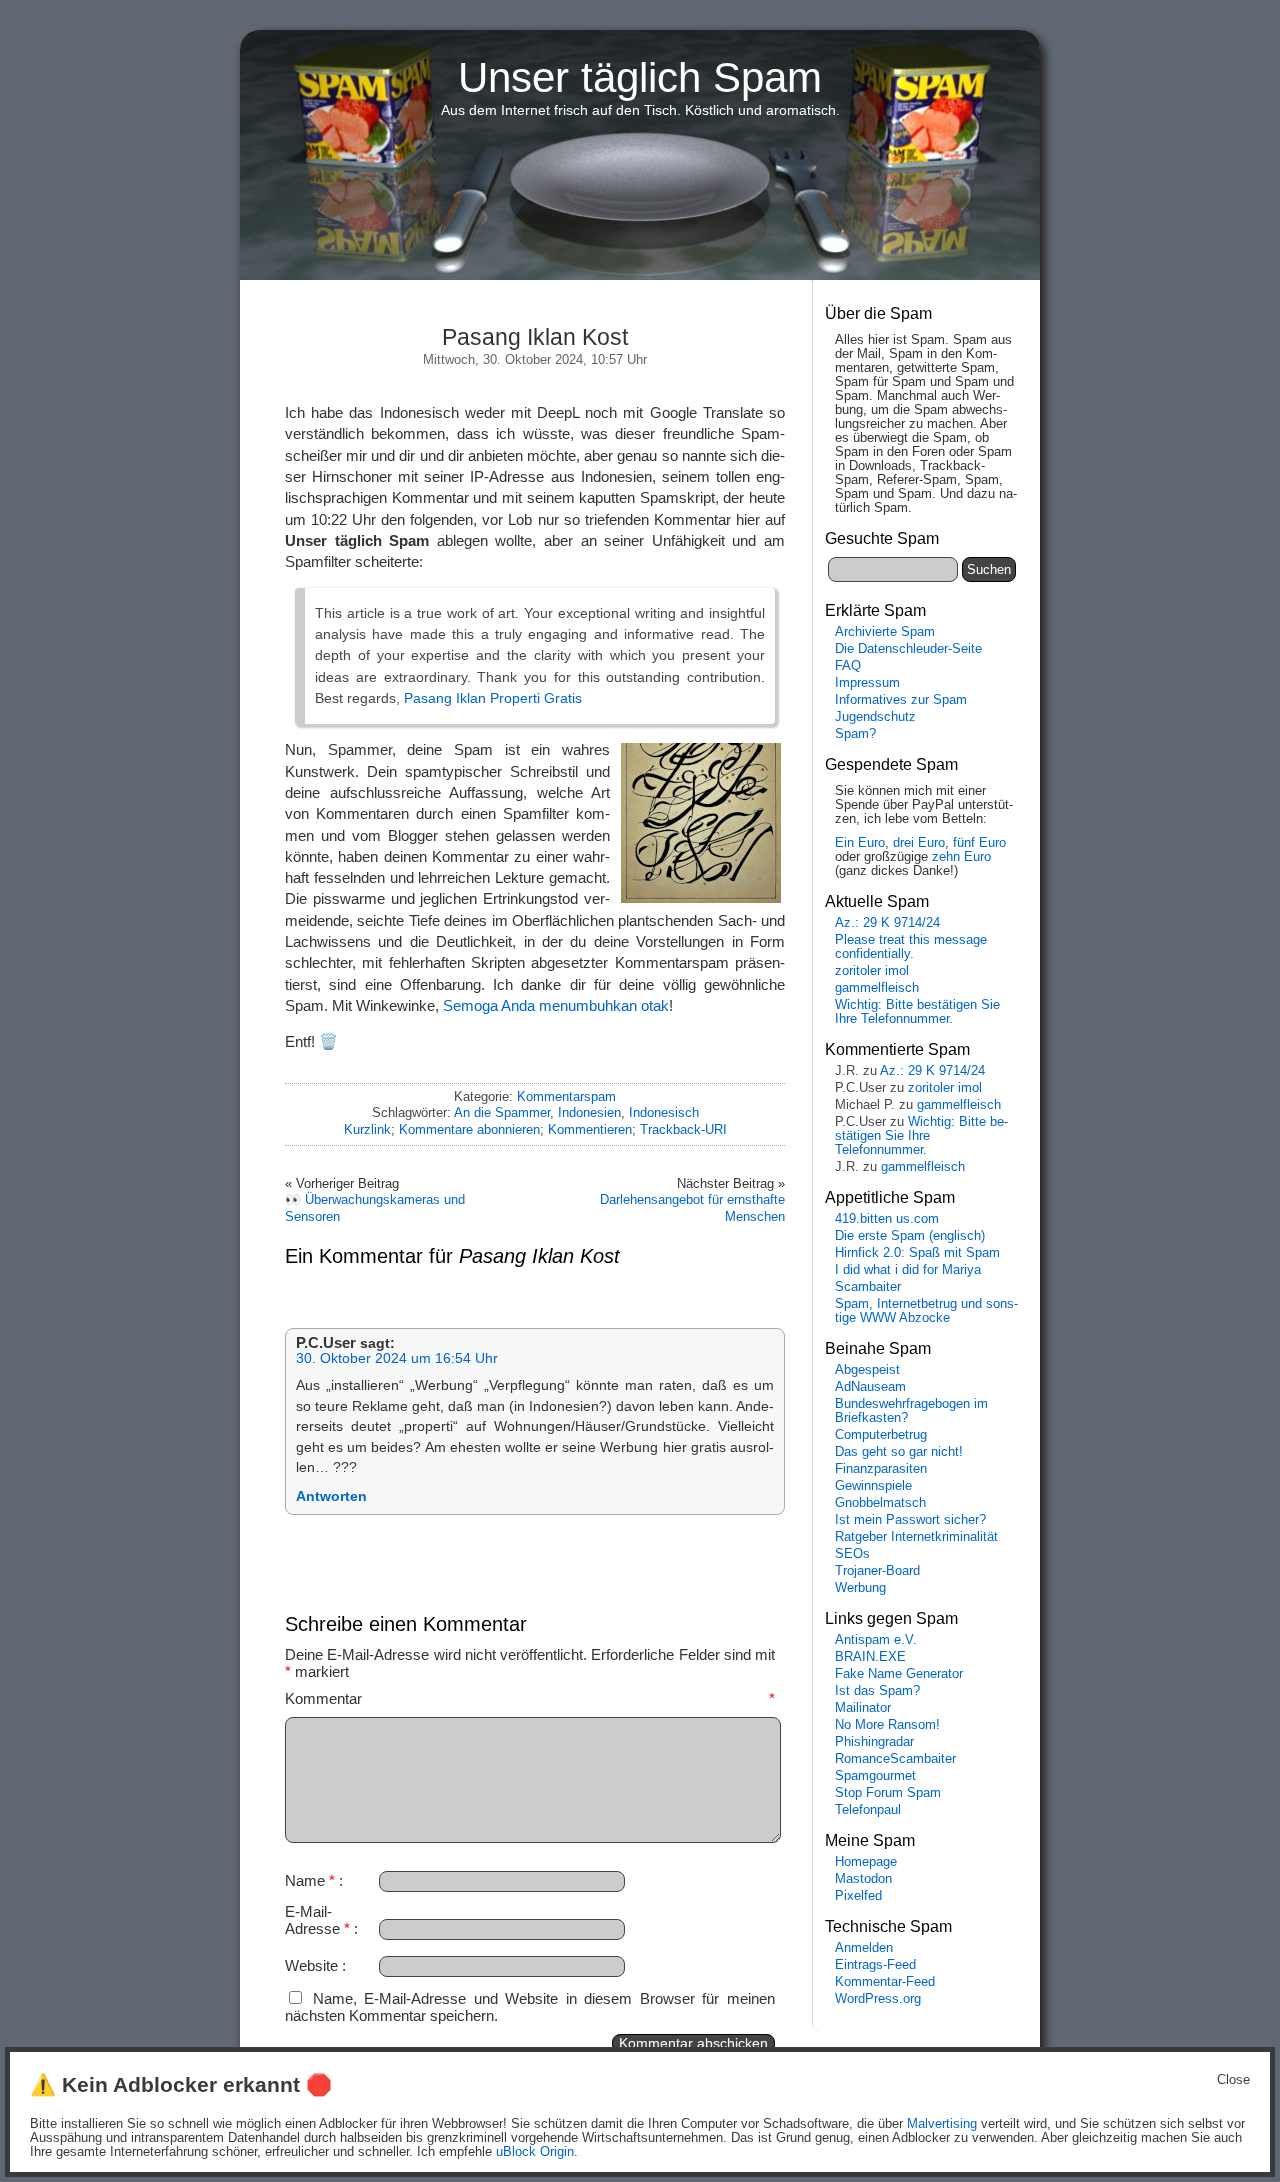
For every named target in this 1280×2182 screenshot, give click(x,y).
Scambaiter (868, 1287)
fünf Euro (979, 843)
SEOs (852, 1554)
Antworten (331, 1496)
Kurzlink (367, 1129)
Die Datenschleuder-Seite (908, 649)
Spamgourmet (875, 1776)
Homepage (866, 1862)
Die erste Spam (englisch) (910, 1236)
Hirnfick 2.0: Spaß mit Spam (917, 1253)
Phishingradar (874, 1742)
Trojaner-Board (877, 1571)
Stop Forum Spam (888, 1793)
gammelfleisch (877, 988)
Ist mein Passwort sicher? (910, 1520)
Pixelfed (858, 1896)
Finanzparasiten (881, 1469)
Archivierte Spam (885, 632)
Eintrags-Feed (875, 1965)
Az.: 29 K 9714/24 (887, 923)
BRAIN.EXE (870, 1657)
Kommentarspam (566, 1096)
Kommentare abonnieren (469, 1129)
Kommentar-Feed (885, 1982)
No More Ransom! (887, 1725)
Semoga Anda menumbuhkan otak (556, 1005)
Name (310, 1880)
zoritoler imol (872, 971)
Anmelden (864, 1948)
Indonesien (589, 1112)
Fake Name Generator (899, 1674)
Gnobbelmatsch (880, 1503)
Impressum (867, 683)
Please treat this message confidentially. (911, 947)
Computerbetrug (881, 1435)
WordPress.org (878, 1999)
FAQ (848, 666)
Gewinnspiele (873, 1486)
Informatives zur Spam (901, 700)
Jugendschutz (875, 717)
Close (1233, 2080)
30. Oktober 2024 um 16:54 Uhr (397, 1358)
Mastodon (863, 1879)
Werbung (860, 1588)
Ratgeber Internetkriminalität (916, 1537)
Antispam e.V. (876, 1640)
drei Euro (919, 843)
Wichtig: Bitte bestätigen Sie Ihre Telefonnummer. (917, 1012)
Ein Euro (860, 843)
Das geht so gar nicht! (899, 1452)
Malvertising (942, 2124)
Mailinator (863, 1708)
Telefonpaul (868, 1810)
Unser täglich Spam (640, 77)
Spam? (855, 734)
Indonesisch (664, 1112)
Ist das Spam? (877, 1691)
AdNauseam (870, 1387)
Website (311, 1965)
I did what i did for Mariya (908, 1270)
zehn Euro (961, 857)
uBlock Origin (535, 2152)
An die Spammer (502, 1112)
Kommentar (530, 1698)
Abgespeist (867, 1370)
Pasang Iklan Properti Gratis (493, 698)
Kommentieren (590, 1129)
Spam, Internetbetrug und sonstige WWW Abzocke (926, 1311)
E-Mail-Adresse (317, 1920)
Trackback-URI (683, 1129)
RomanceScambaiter (895, 1759)
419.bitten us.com (887, 1219)
